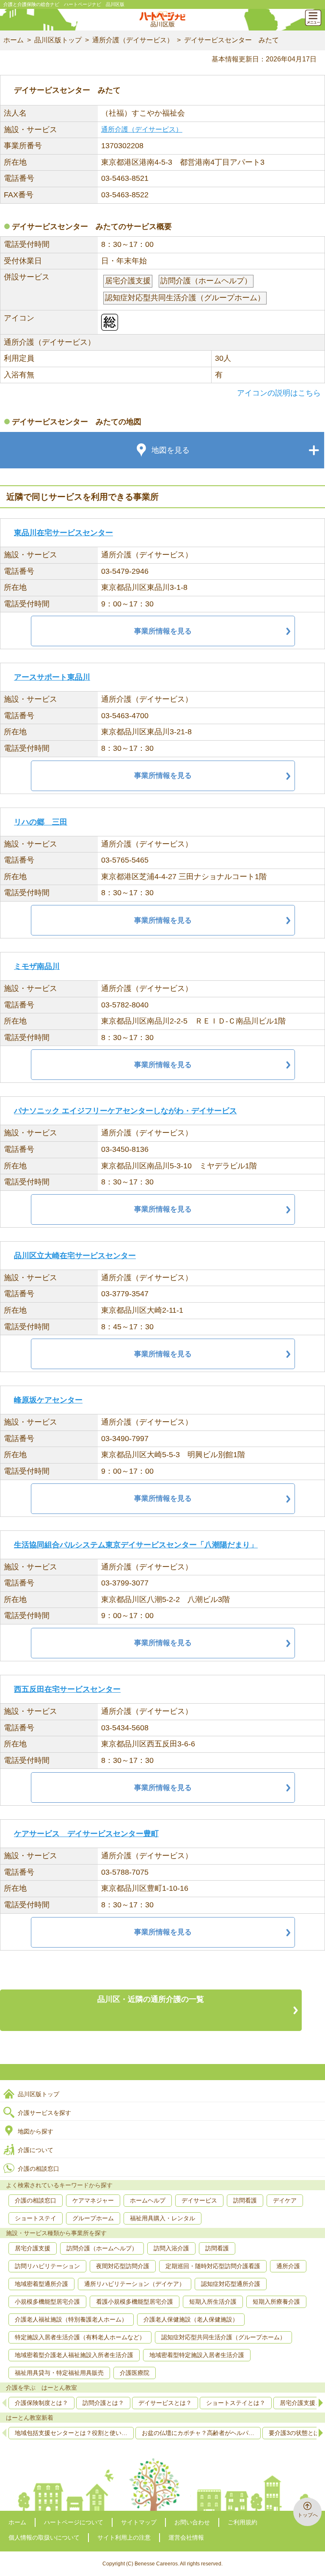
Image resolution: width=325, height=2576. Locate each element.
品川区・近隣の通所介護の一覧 (151, 1999)
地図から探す (36, 2131)
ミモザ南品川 (37, 966)
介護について (36, 2150)
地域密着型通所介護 (41, 2284)
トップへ (308, 2515)
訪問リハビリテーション (47, 2266)
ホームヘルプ (148, 2200)
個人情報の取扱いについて (44, 2537)
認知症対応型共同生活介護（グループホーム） (223, 2337)
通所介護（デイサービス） (133, 40)
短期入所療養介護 (276, 2302)
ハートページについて (74, 2522)
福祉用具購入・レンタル (162, 2218)
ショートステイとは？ (236, 2403)
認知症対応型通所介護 (231, 2284)
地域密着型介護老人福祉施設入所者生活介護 (74, 2355)
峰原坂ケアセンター (48, 1400)
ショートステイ (36, 2218)
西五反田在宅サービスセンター (67, 1689)
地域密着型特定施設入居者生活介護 (197, 2355)
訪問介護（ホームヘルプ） (102, 2248)
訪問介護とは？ (103, 2403)
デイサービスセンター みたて (231, 40)
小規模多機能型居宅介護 (47, 2302)
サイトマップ (139, 2522)
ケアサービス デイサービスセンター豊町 (86, 1834)
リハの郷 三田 (41, 822)
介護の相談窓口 (39, 2169)
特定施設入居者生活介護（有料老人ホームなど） (80, 2337)
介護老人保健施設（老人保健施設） (191, 2319)
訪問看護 (245, 2200)
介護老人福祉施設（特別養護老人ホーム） (71, 2319)
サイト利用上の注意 (124, 2537)
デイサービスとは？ (165, 2403)
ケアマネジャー (93, 2200)
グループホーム (93, 2218)
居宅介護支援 (33, 2248)
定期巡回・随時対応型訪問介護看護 (213, 2266)
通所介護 (288, 2266)
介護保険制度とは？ (41, 2403)
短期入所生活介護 (213, 2302)
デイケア (285, 2200)
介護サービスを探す (44, 2113)
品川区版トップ (58, 40)
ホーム (14, 40)
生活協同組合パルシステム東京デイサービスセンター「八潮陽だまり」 (136, 1545)
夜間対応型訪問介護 (123, 2266)
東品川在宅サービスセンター (63, 533)
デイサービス (199, 2200)
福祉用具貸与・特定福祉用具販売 (59, 2373)
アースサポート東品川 (52, 677)
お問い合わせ (192, 2522)
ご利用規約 (242, 2522)
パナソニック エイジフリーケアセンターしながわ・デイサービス (125, 1111)
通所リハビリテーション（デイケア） (135, 2284)
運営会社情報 (186, 2537)
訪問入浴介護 (171, 2248)
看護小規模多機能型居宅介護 (135, 2302)
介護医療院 (135, 2373)
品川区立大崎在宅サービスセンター (75, 1256)
